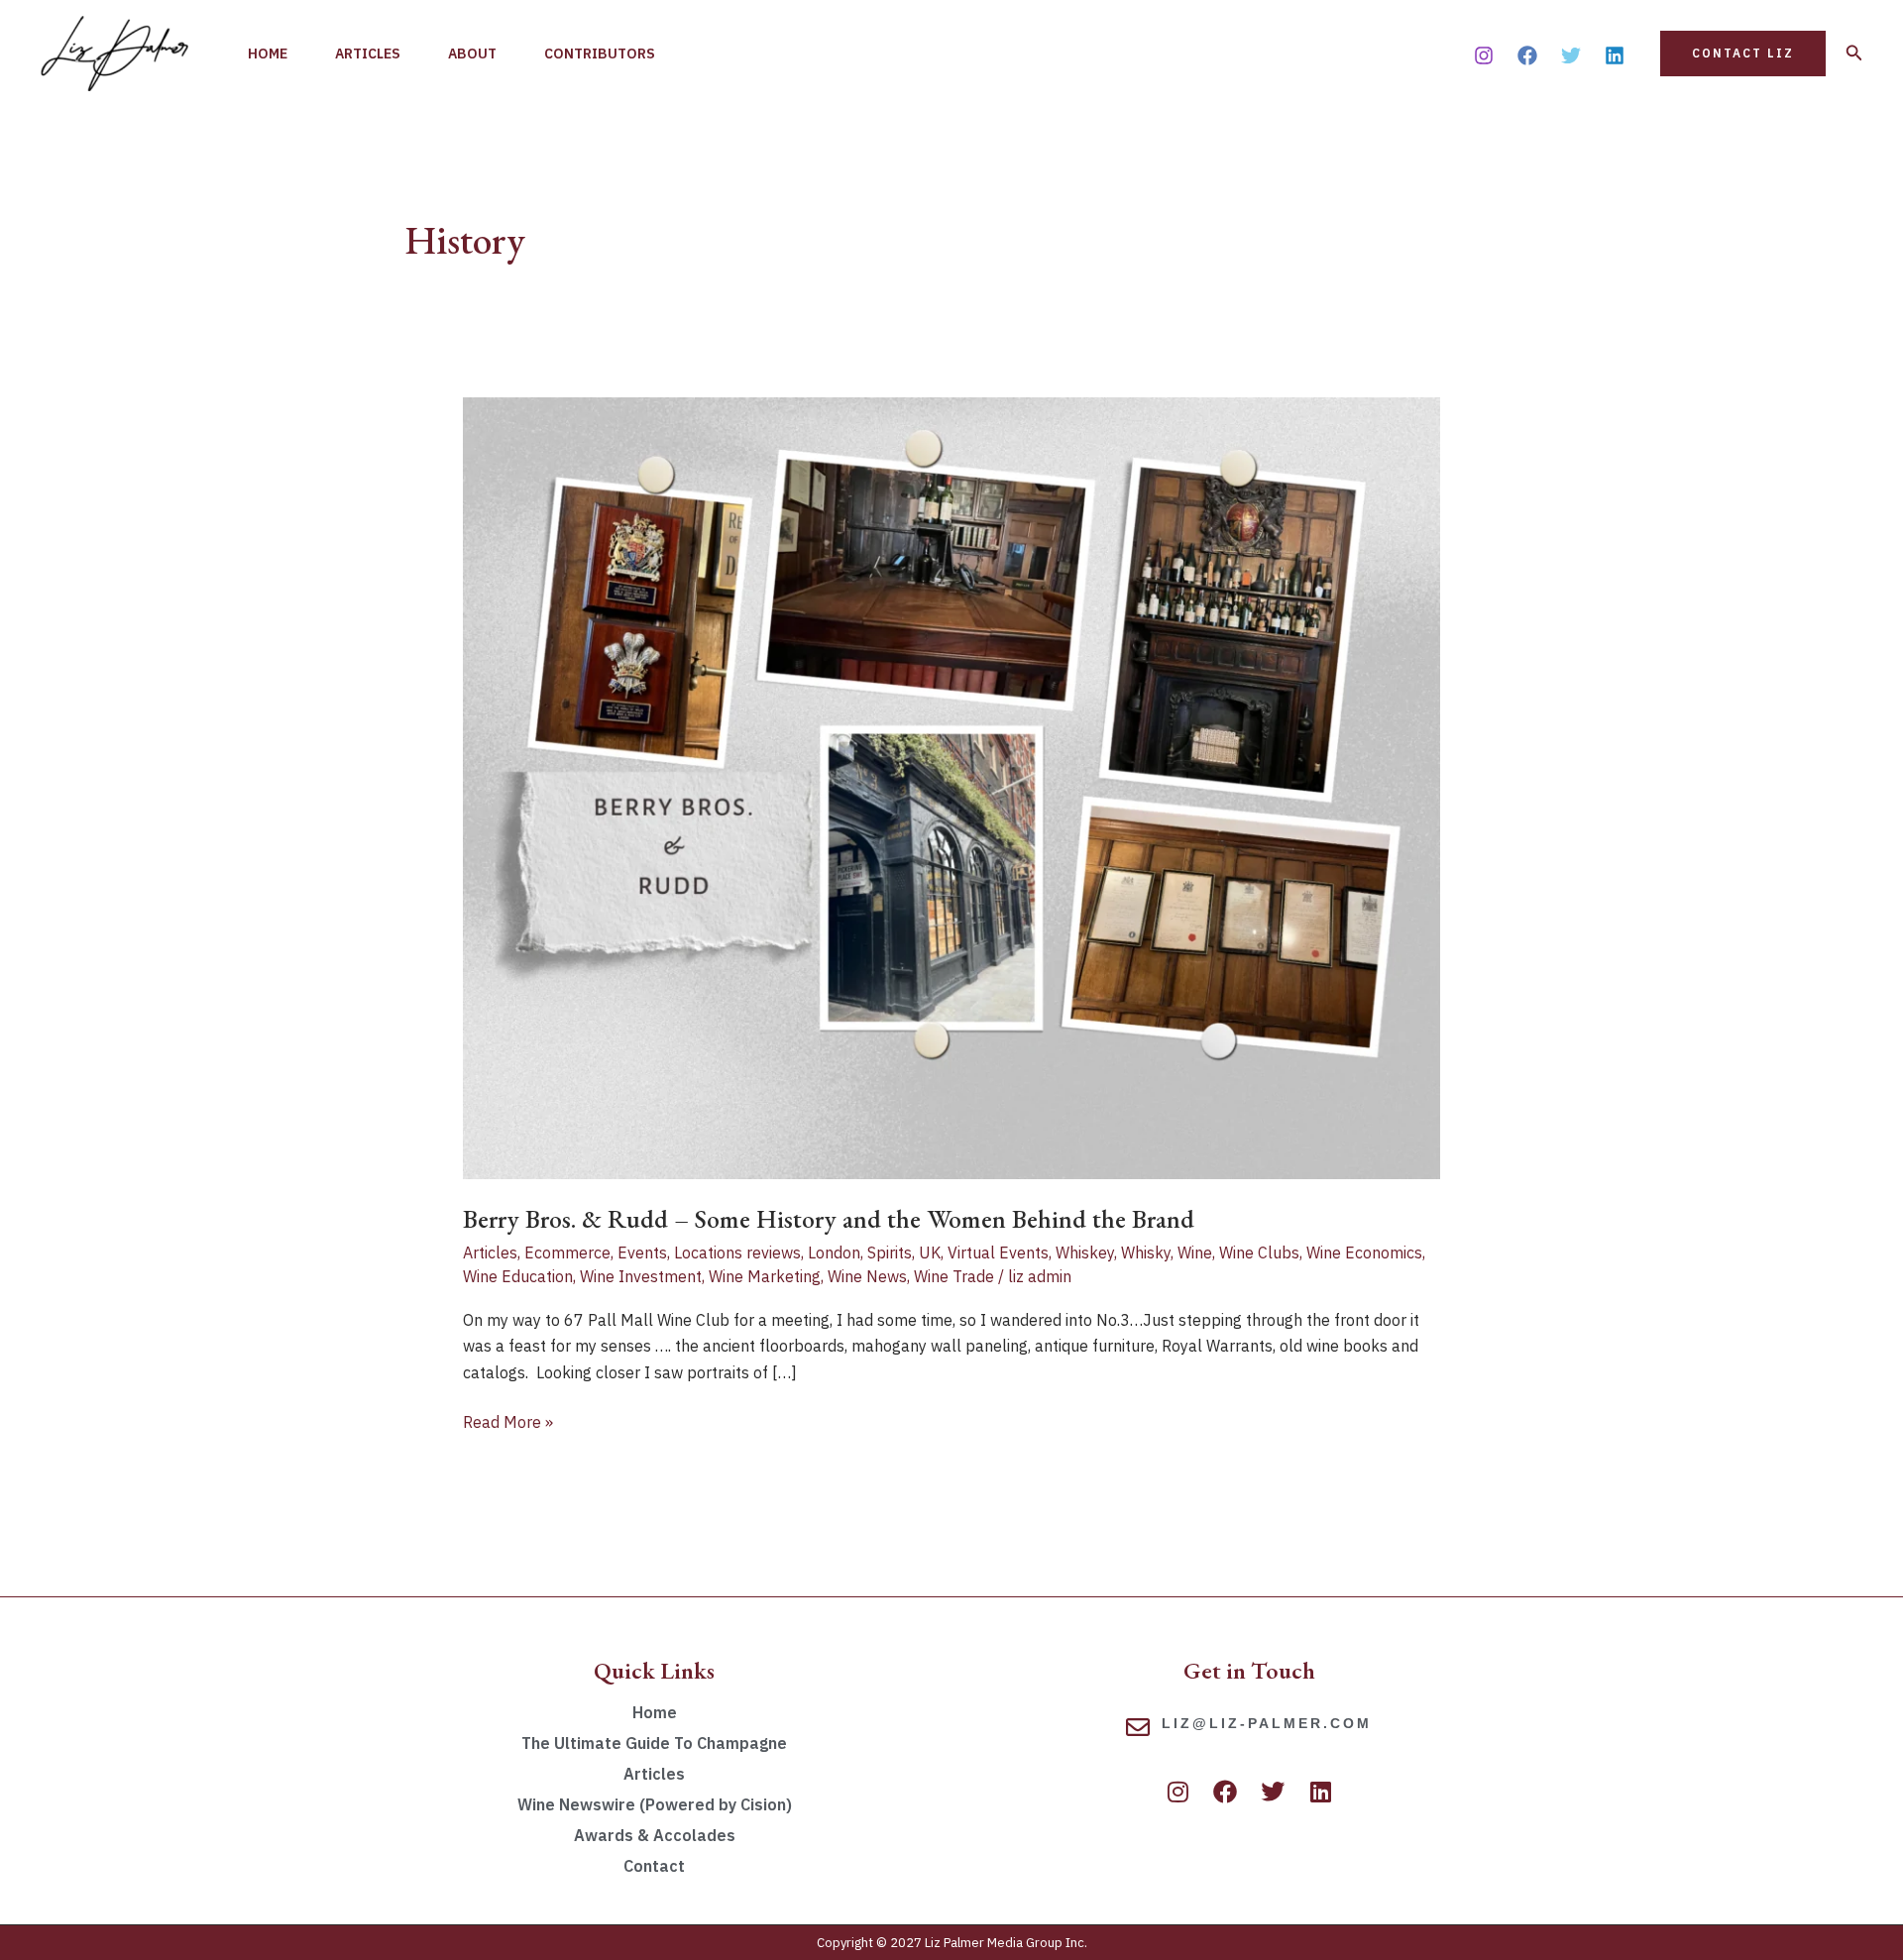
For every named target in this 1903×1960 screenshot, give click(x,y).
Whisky (1146, 1252)
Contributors (600, 54)
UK (930, 1252)
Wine (1195, 1252)
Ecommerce (567, 1252)
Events (642, 1252)
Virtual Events (998, 1252)
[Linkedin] (1615, 55)
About (472, 54)
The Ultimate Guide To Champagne (654, 1743)
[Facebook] (1527, 55)
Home (268, 54)
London (834, 1252)
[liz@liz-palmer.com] (1138, 1727)
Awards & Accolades (655, 1835)
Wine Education (518, 1276)
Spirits (890, 1252)
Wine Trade (954, 1276)
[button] (1743, 54)
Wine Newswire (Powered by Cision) (655, 1804)
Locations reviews (737, 1252)
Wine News (867, 1276)
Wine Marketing (765, 1276)
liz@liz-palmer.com (1267, 1723)
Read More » (508, 1420)
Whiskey (1085, 1252)
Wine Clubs (1259, 1252)
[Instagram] (1484, 55)
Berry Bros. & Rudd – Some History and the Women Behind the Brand (829, 1219)
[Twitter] (1571, 55)
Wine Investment (641, 1276)
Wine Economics (1364, 1252)
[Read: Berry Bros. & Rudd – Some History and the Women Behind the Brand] (952, 787)
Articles (368, 54)
